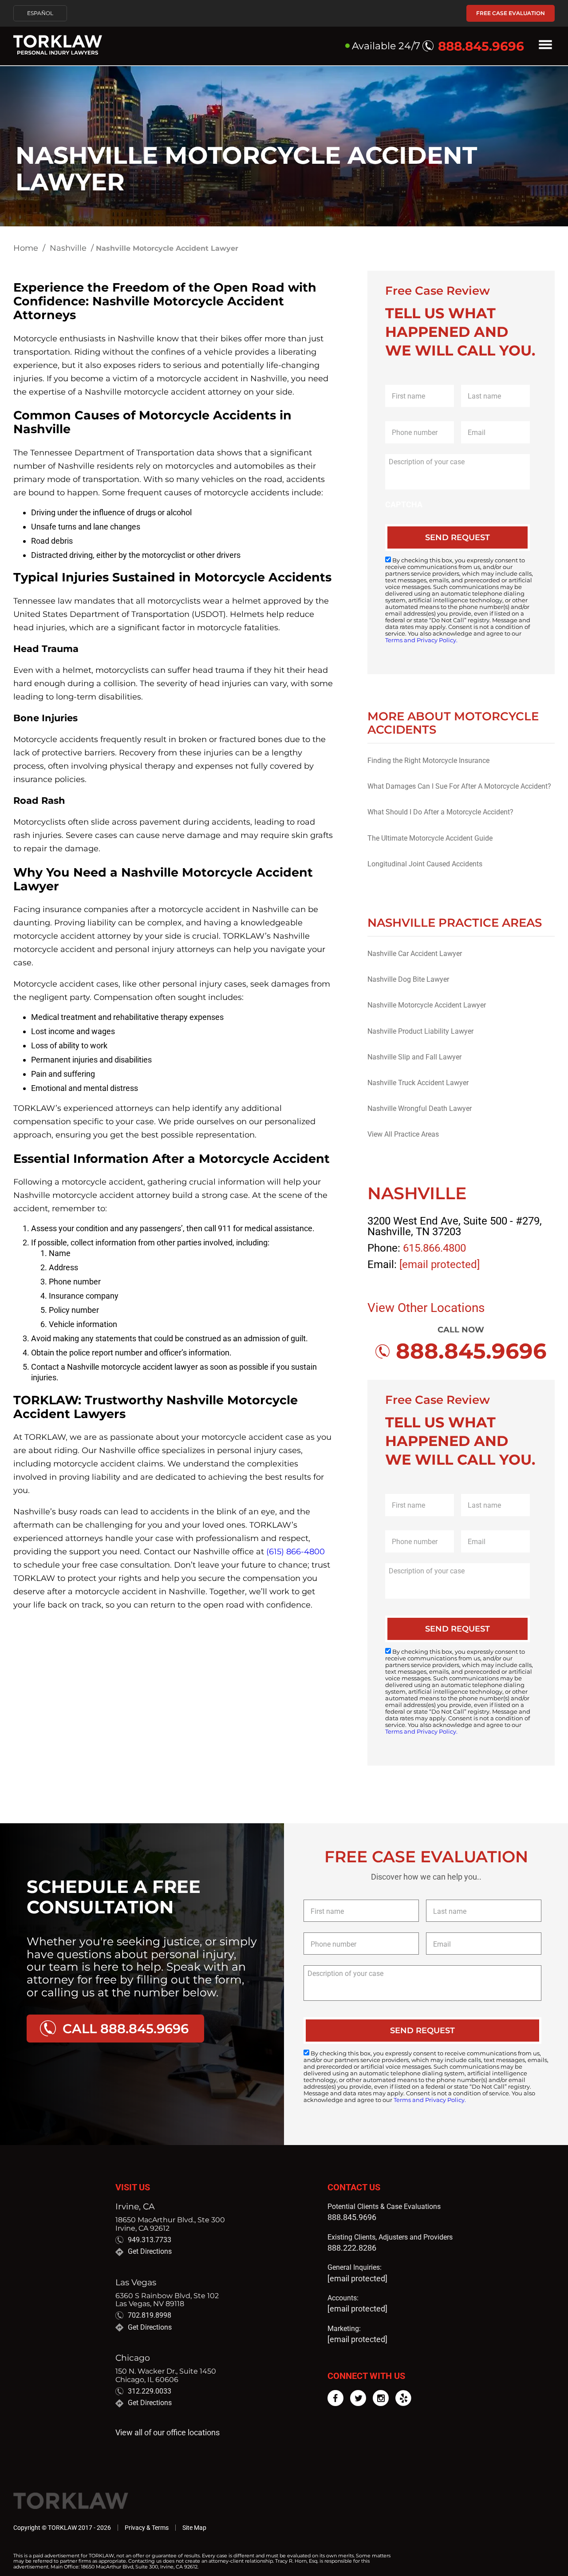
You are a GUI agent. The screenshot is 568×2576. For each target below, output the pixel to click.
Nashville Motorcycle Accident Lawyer (427, 1005)
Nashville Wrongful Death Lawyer (420, 1108)
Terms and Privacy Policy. (421, 640)
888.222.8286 (352, 2248)
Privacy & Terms (147, 2528)
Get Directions (150, 2252)
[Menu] (545, 46)
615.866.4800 (434, 1248)
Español (40, 13)
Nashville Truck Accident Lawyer (418, 1083)
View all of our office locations (168, 2433)
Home (26, 248)
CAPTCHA (404, 504)
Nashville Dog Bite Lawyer (408, 979)
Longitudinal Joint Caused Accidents (425, 864)
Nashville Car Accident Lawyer (415, 954)
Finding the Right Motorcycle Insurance (428, 761)
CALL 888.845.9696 (126, 2029)
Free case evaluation (511, 13)
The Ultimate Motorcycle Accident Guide (430, 838)
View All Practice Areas (403, 1134)
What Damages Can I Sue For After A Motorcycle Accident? (459, 786)
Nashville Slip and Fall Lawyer (414, 1057)
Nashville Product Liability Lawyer (420, 1031)
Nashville (68, 248)
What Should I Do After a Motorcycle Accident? (440, 812)
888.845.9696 (352, 2217)
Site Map (194, 2528)
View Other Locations (426, 1308)
